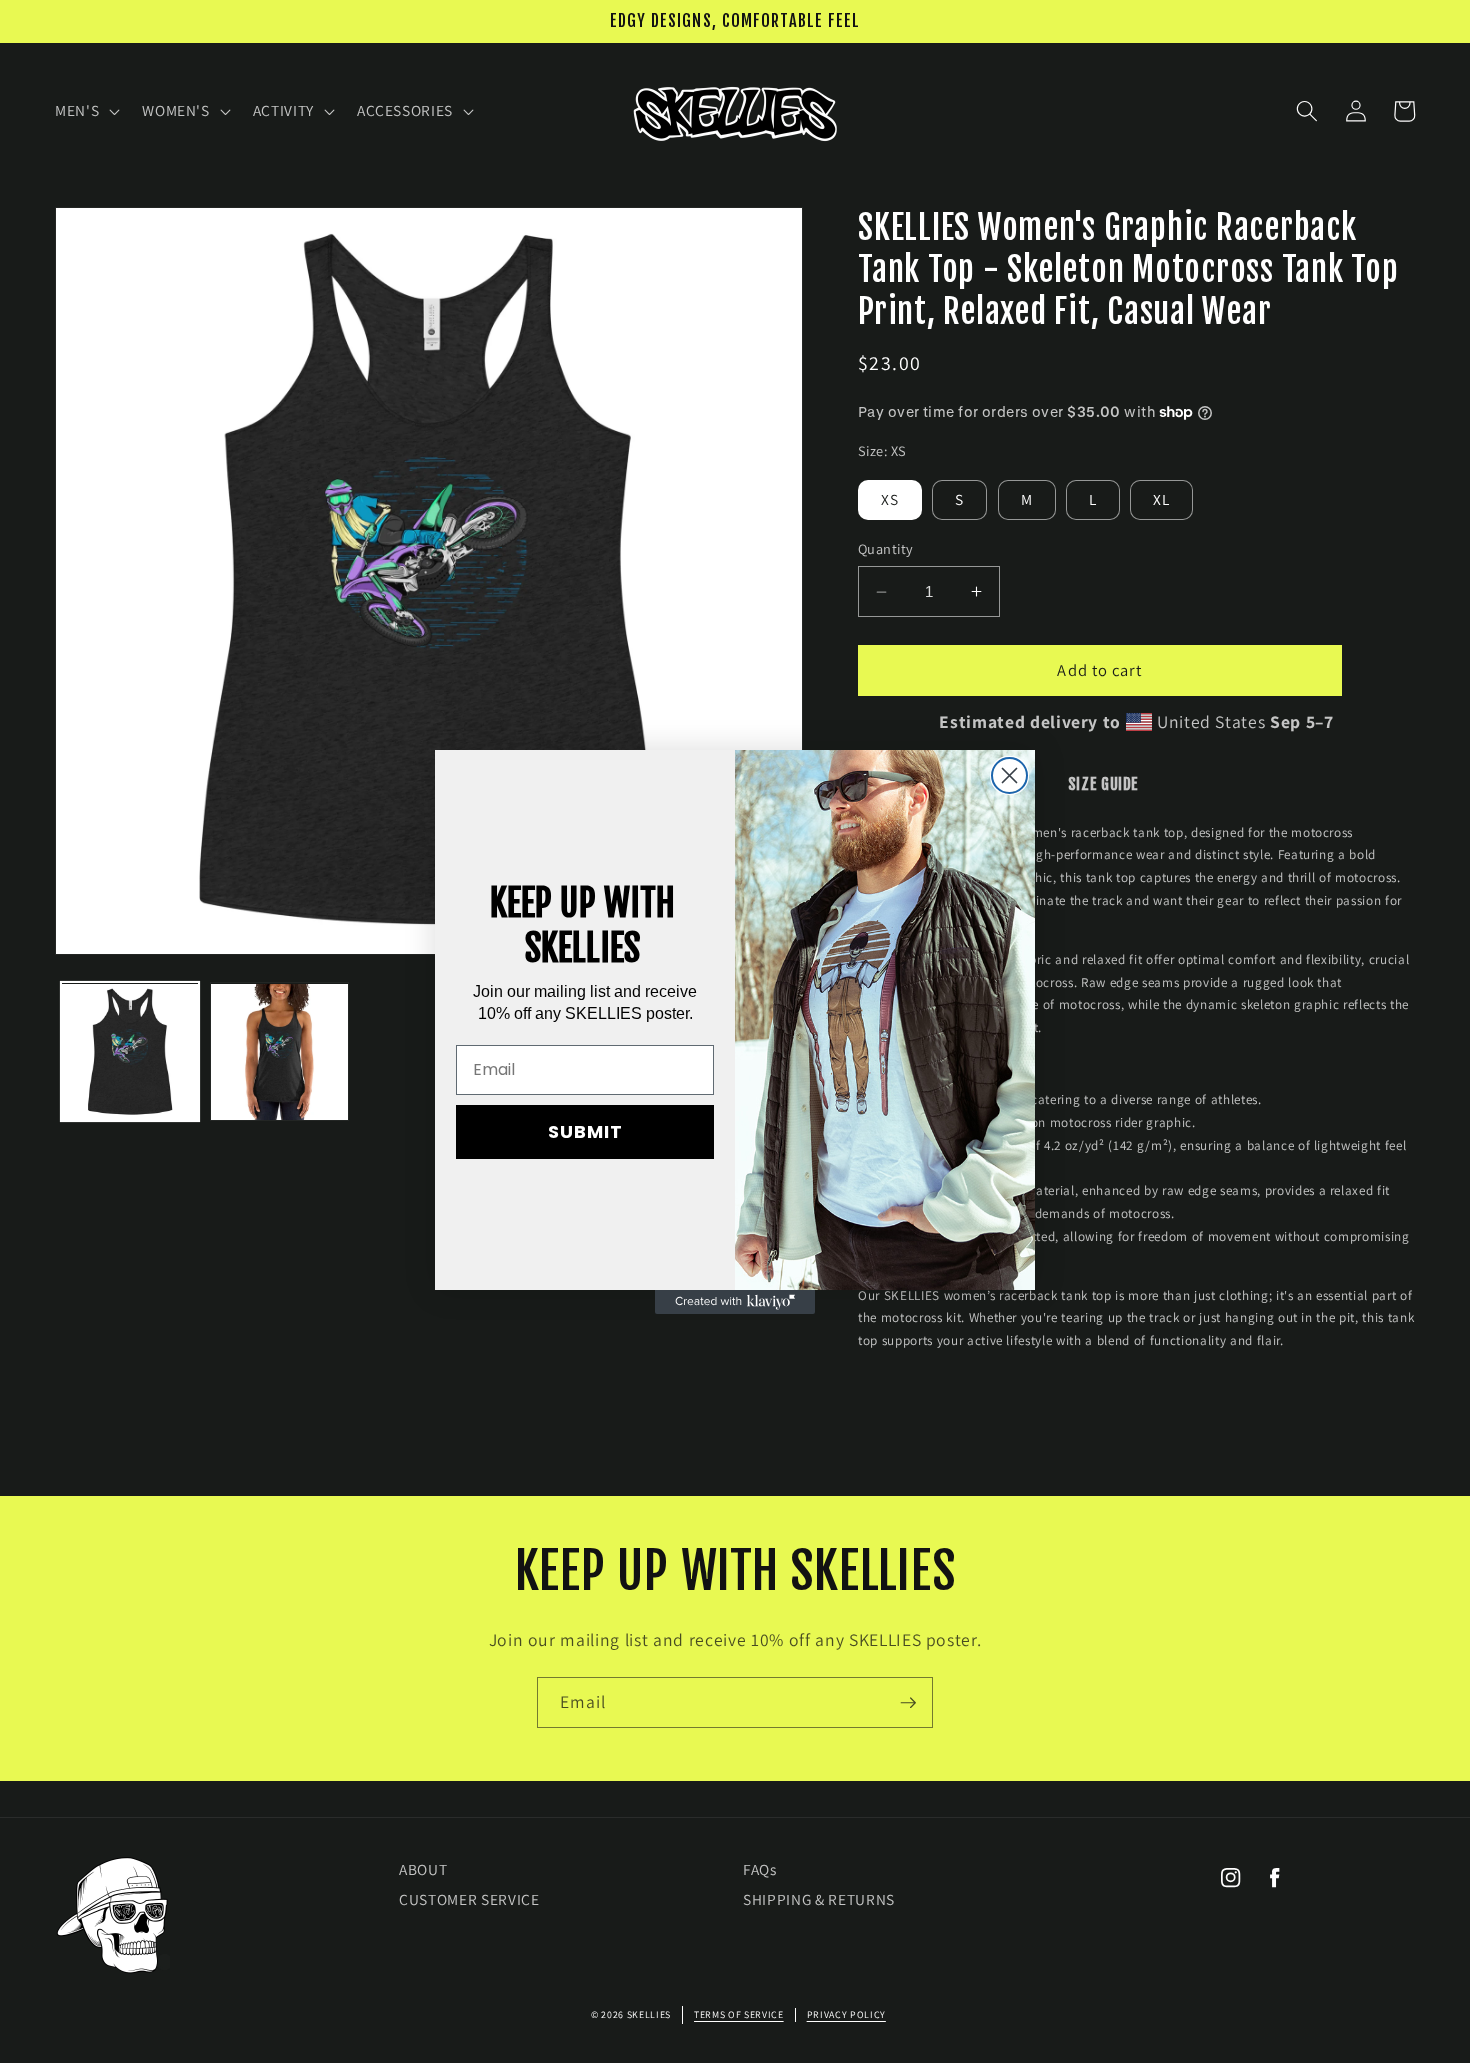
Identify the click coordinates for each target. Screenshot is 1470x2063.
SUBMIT (585, 1131)
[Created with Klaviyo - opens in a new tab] (735, 1302)
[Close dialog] (1009, 775)
